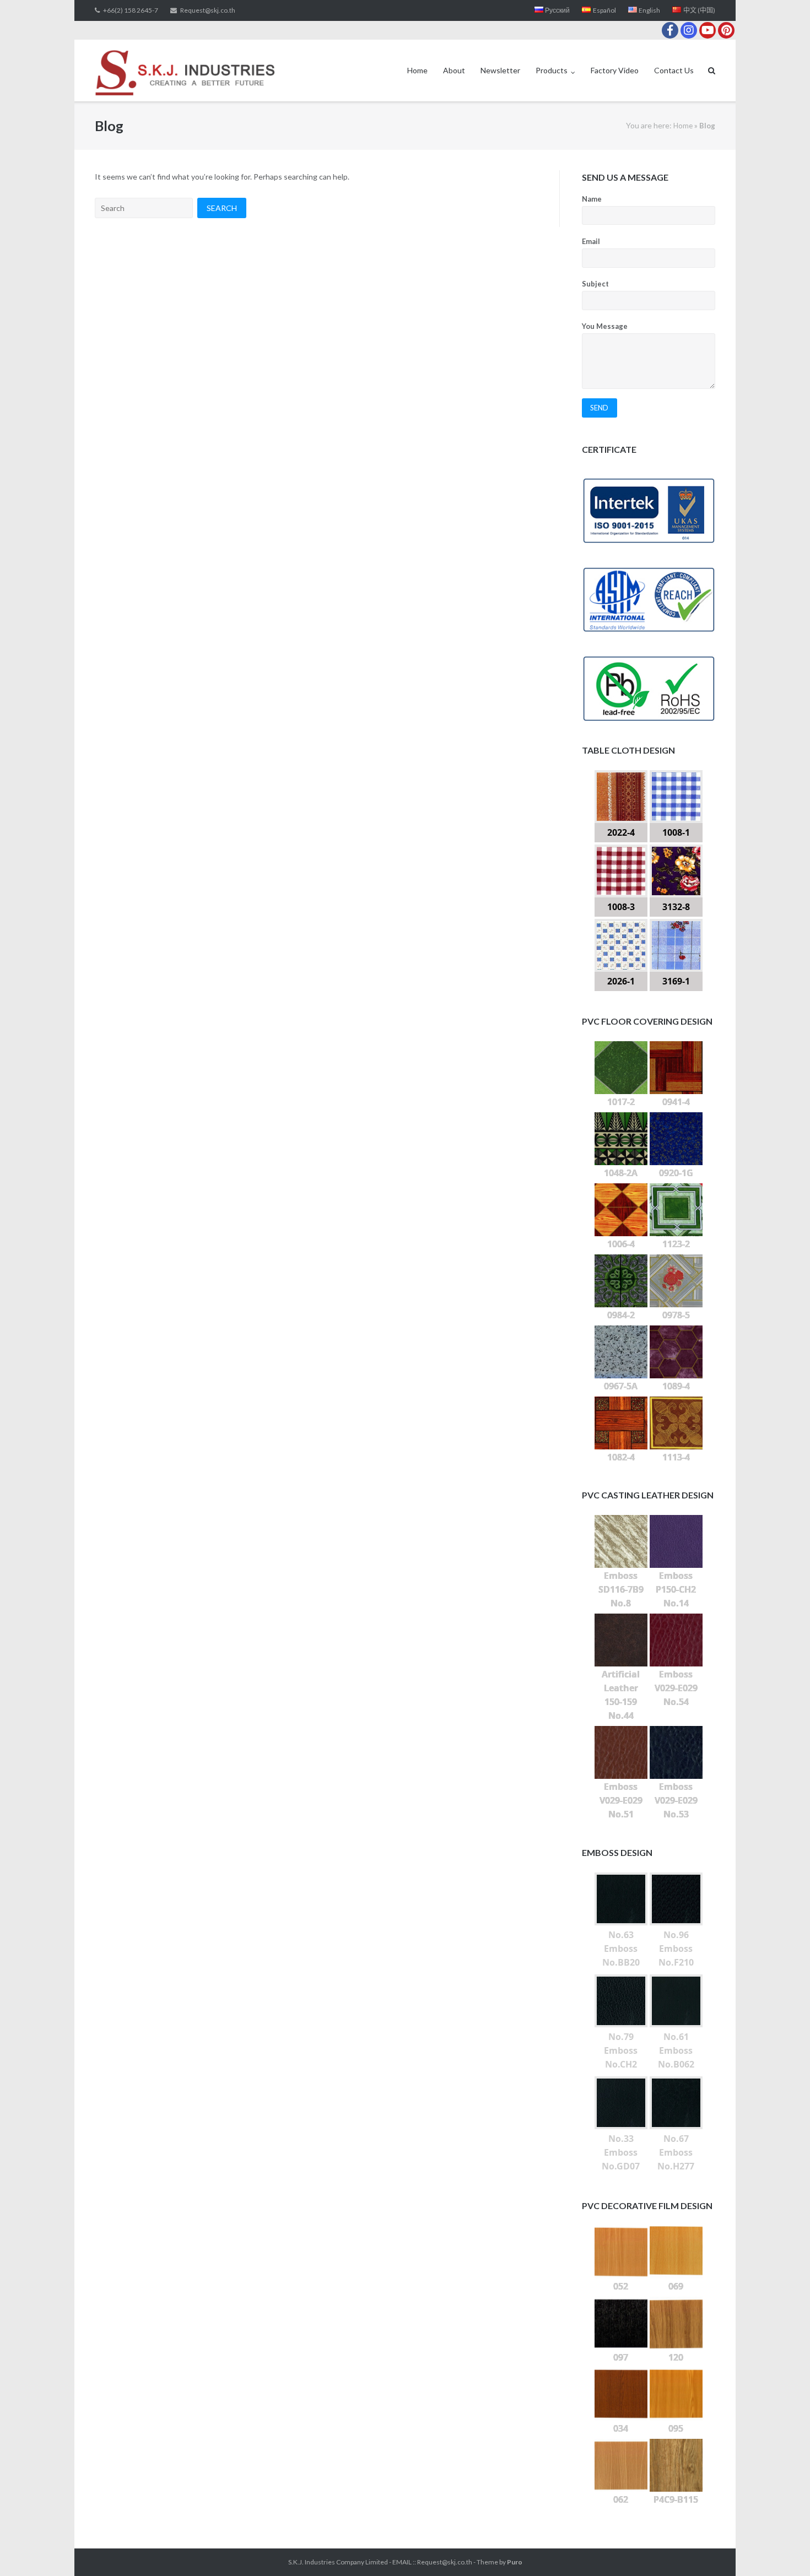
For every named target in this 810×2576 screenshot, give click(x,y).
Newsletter (500, 70)
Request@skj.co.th (208, 10)
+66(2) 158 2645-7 (131, 10)
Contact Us (674, 70)
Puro (515, 2562)
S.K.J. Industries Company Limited (338, 2562)
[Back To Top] (783, 2550)
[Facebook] (670, 30)
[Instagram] (689, 30)
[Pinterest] (726, 30)
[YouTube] (708, 30)
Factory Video (615, 70)
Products (552, 70)
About (454, 70)
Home (417, 70)
